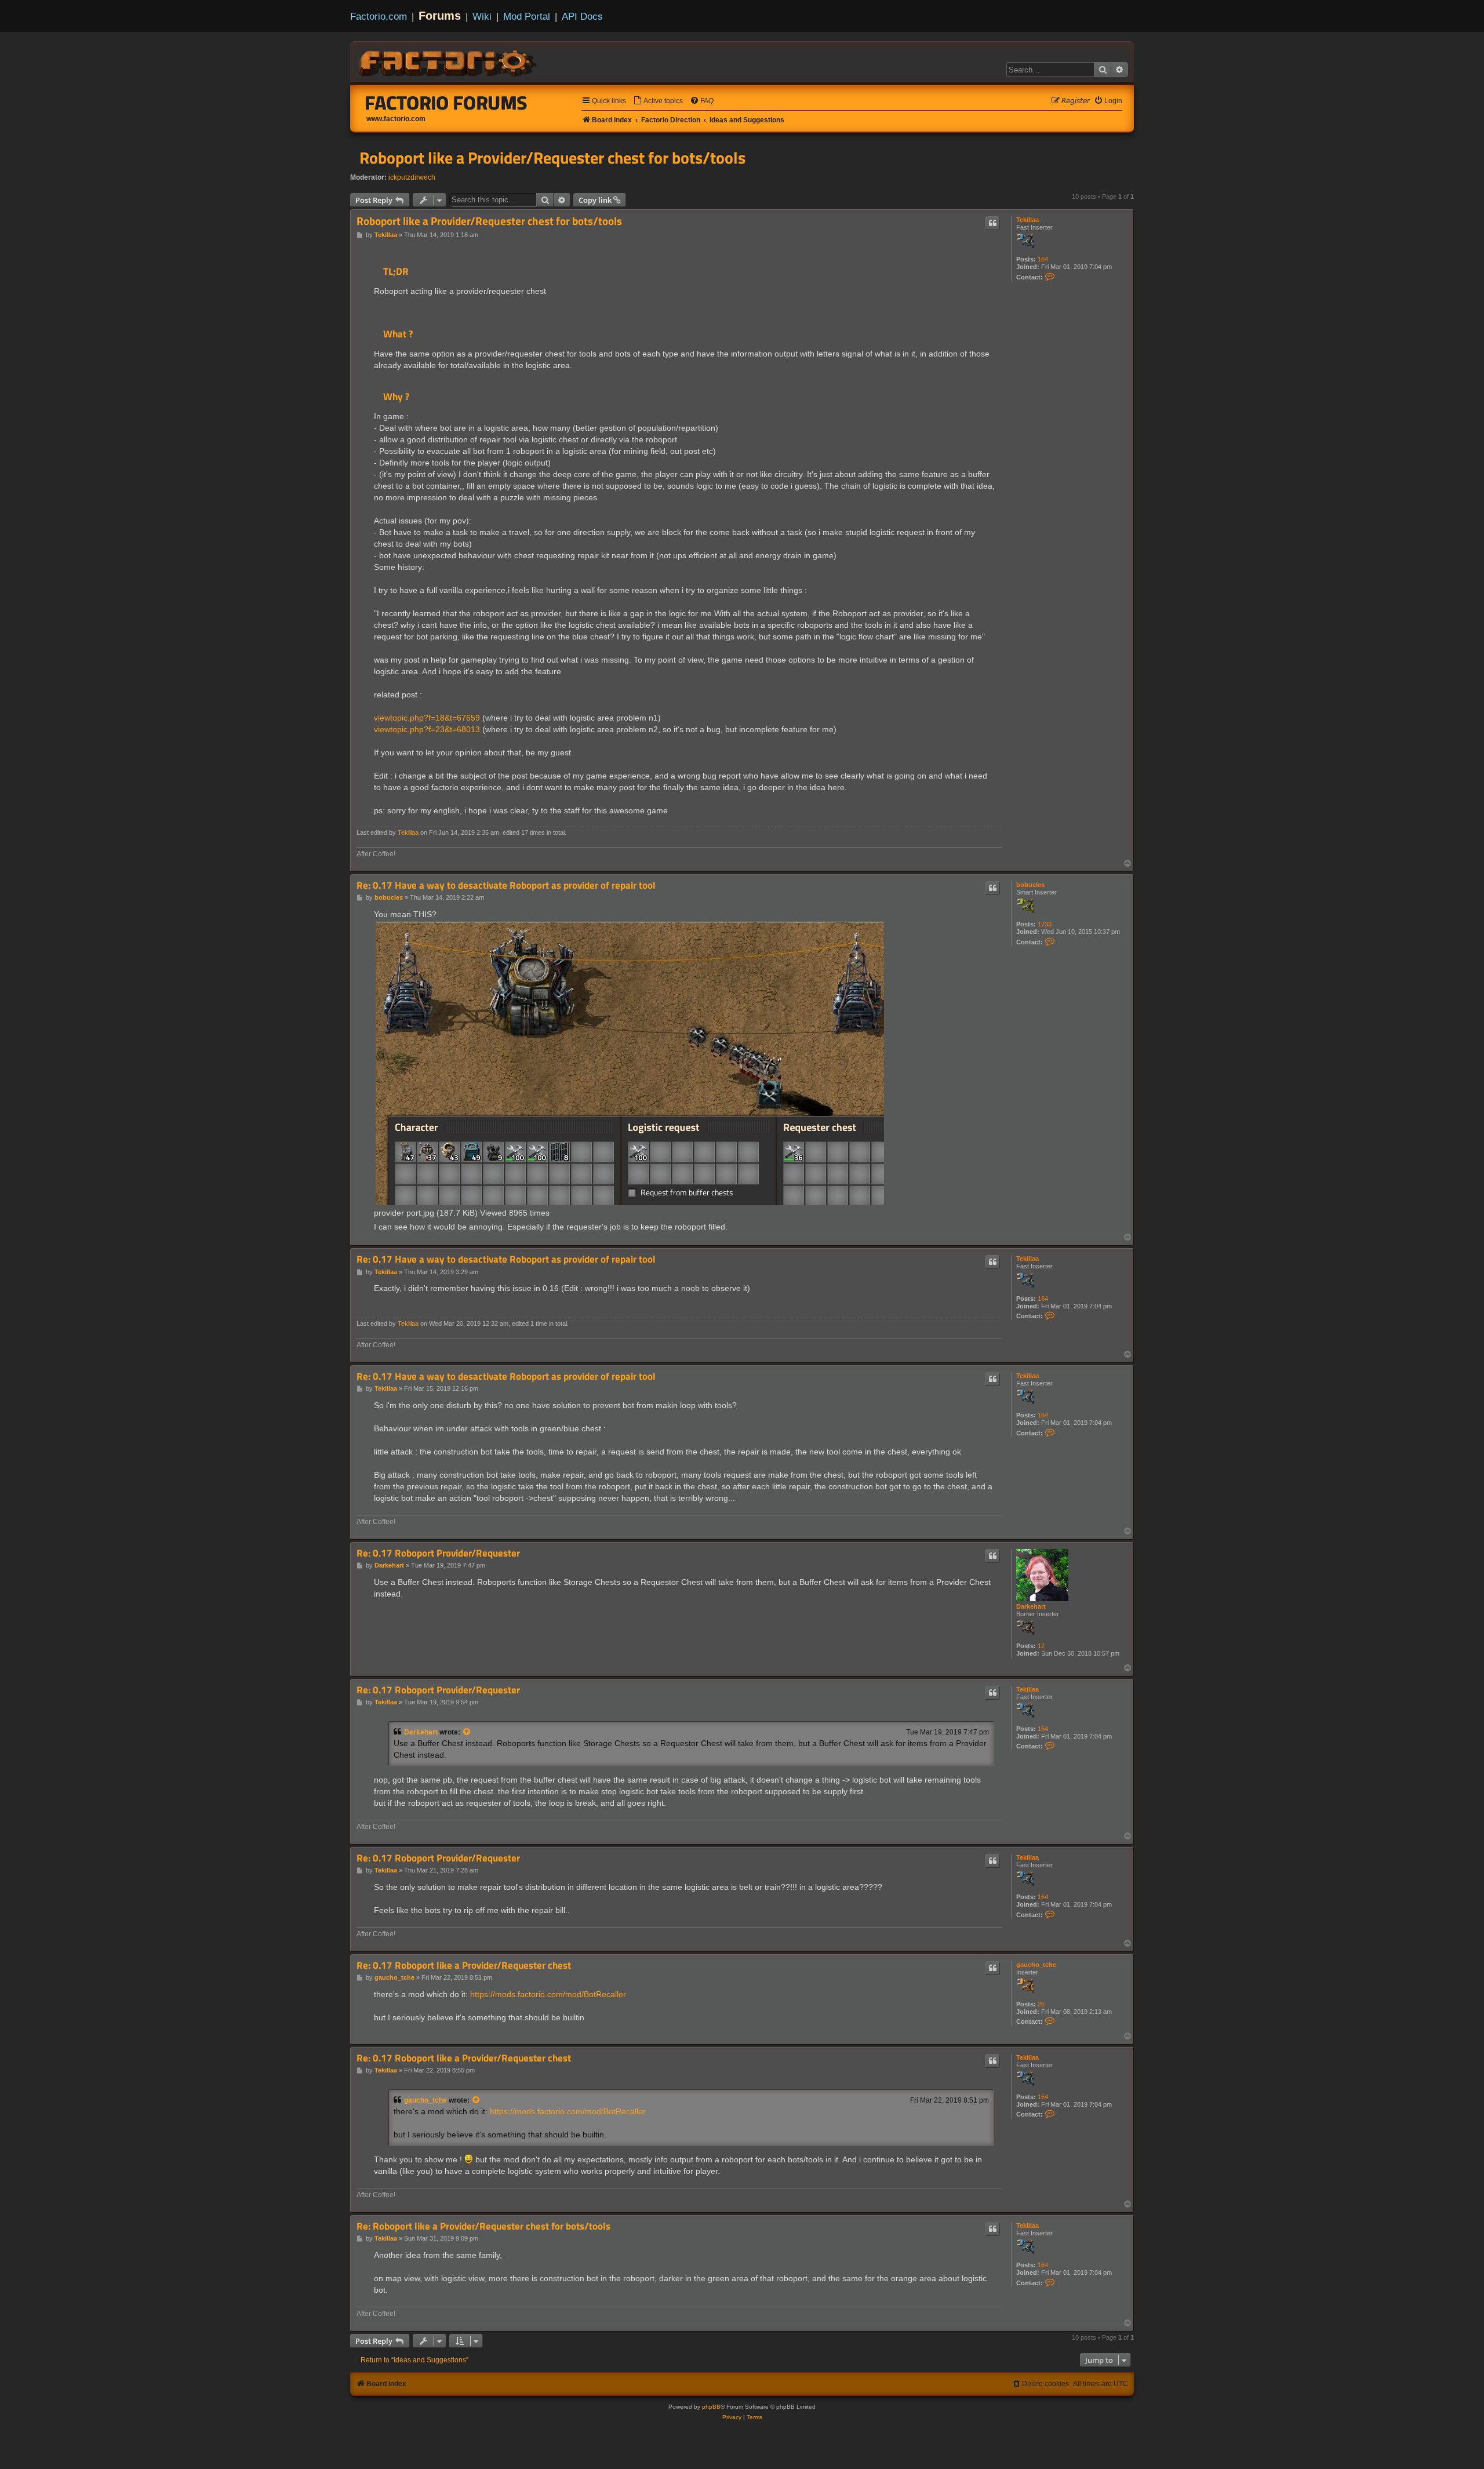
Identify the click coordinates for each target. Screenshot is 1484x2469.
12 (1041, 1646)
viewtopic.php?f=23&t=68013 (427, 729)
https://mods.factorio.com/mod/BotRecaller (548, 1994)
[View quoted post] (467, 1732)
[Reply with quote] (992, 223)
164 (1043, 259)
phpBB (711, 2407)
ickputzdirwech (412, 177)
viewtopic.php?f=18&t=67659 (427, 718)
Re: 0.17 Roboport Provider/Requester (438, 1553)
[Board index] (449, 61)
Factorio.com (379, 16)
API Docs (582, 16)
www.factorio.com (396, 119)
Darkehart (1031, 1606)
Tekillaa (1027, 220)
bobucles (1030, 885)
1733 (1045, 924)
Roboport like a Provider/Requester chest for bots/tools (552, 158)
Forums (440, 16)
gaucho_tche (1036, 1965)
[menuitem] (658, 101)
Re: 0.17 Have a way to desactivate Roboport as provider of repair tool (506, 886)
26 (1041, 2004)
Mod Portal (527, 16)
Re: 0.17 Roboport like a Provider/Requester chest (464, 1966)
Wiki (482, 16)
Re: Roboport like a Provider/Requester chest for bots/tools (483, 2226)
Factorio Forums (446, 103)
